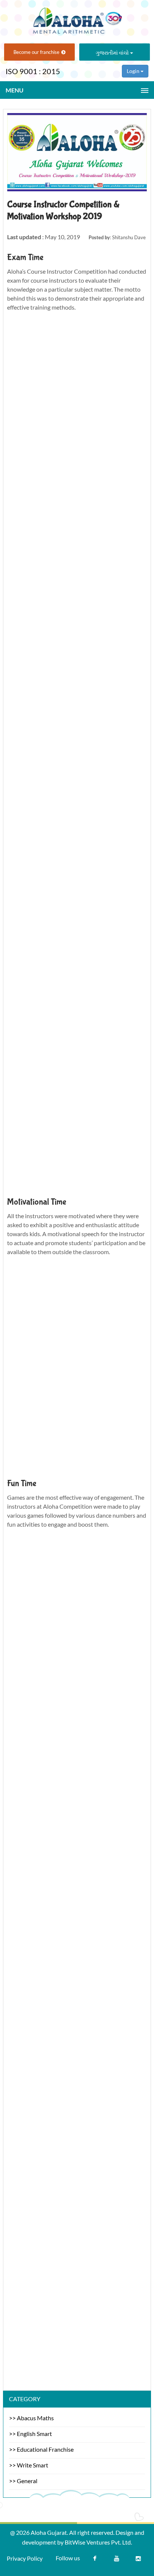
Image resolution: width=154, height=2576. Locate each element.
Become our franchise (36, 52)
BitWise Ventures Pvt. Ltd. (98, 2542)
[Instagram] (138, 2560)
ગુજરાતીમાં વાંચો (113, 53)
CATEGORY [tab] (25, 2399)
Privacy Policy (25, 2558)
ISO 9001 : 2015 (33, 71)
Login (134, 71)
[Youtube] (117, 2560)
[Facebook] (95, 2560)
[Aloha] (77, 18)
